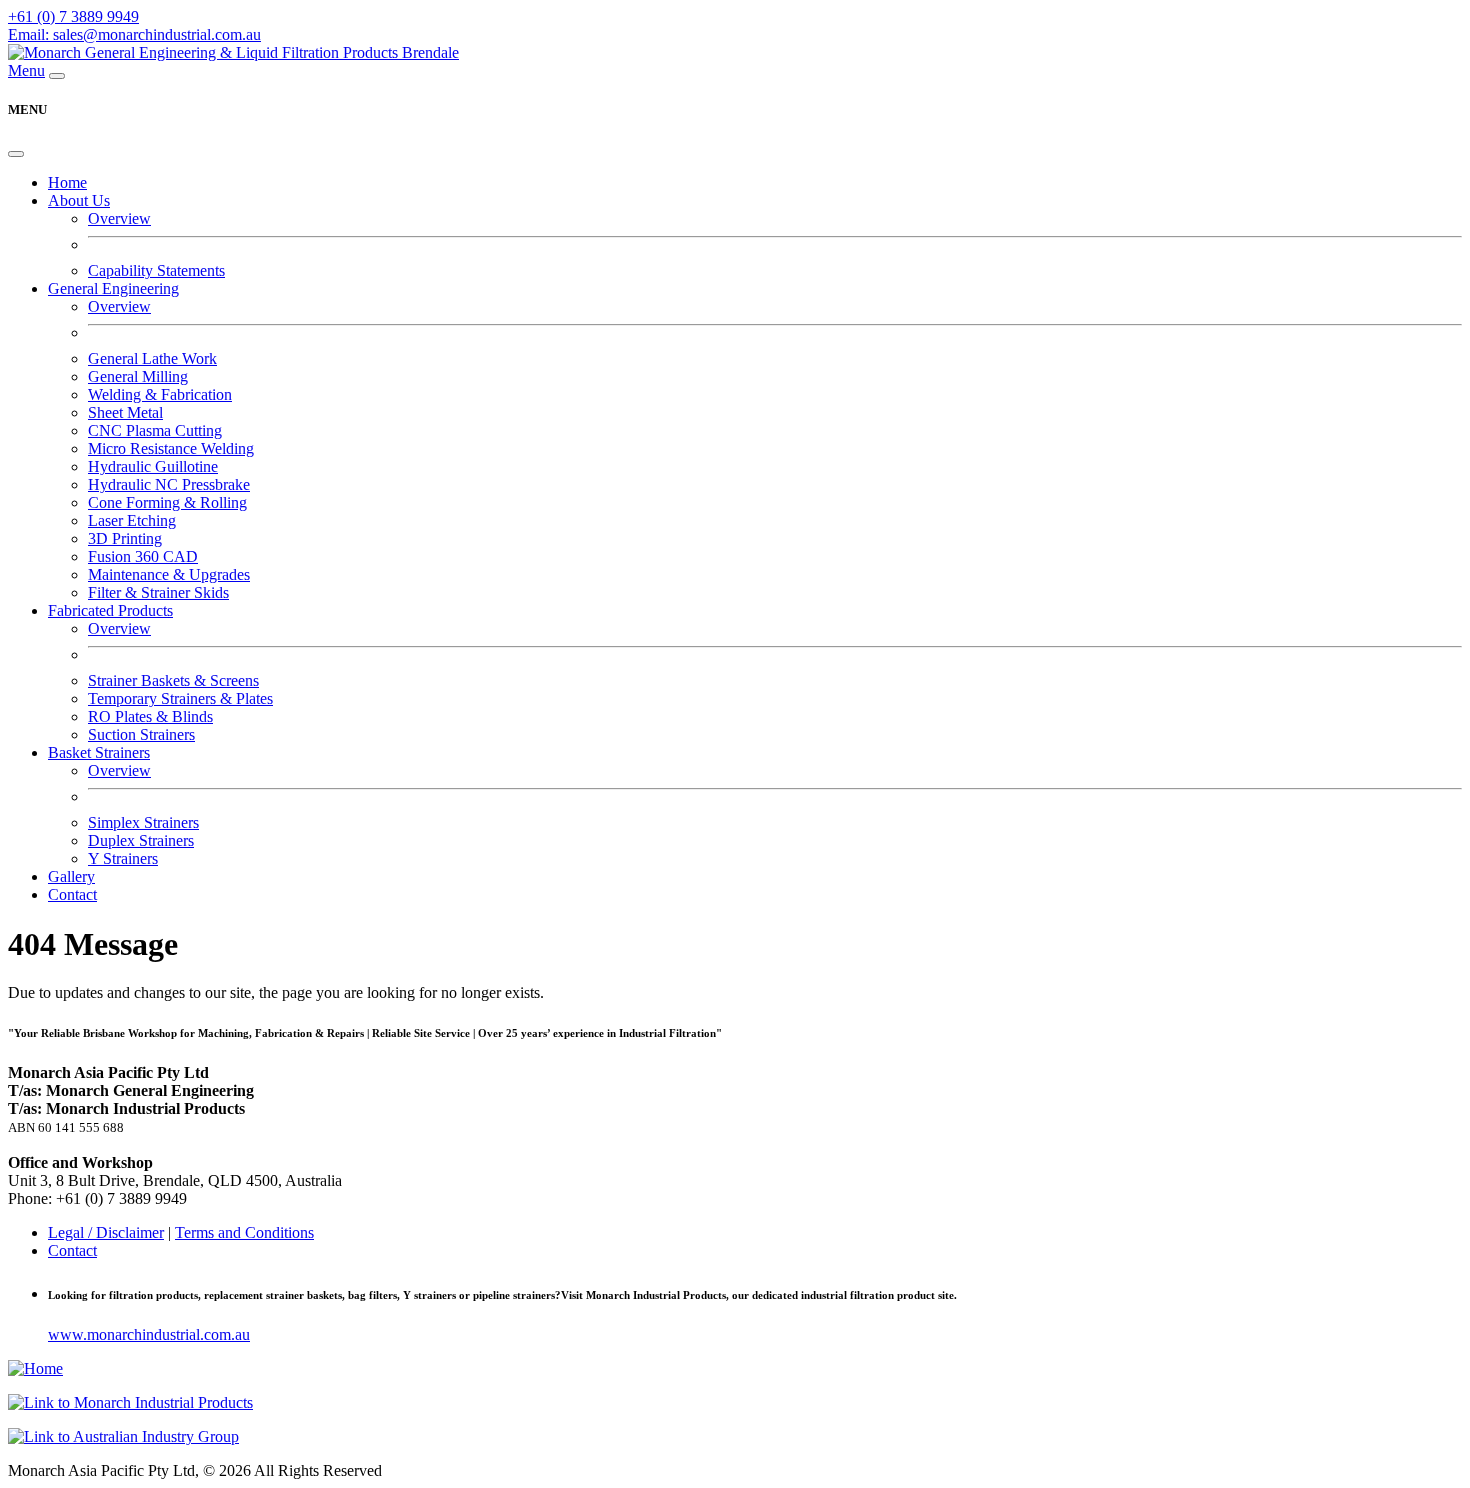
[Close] (16, 154)
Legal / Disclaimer (106, 1232)
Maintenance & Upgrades (169, 574)
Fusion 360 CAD (143, 556)
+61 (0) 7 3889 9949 (73, 16)
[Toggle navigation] (57, 76)
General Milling (138, 376)
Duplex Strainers (141, 840)
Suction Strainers (141, 734)
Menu (26, 70)
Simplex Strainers (143, 822)
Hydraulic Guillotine (153, 466)
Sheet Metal (125, 412)
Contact (72, 894)
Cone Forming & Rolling (167, 502)
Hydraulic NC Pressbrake (169, 484)
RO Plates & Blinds (150, 716)
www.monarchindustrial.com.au (149, 1334)
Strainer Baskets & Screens (173, 680)
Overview (119, 218)
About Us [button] (79, 200)
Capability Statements (156, 270)
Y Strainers (123, 858)
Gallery (71, 876)
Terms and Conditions (244, 1232)
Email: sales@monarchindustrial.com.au (134, 34)
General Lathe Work (152, 358)
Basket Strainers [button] (99, 752)
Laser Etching (132, 520)
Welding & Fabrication (160, 394)
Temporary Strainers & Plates (180, 698)
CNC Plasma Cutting (155, 430)
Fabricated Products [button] (110, 610)
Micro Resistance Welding (171, 448)
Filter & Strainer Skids (158, 592)
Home (67, 182)
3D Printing (125, 538)
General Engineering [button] (113, 288)
